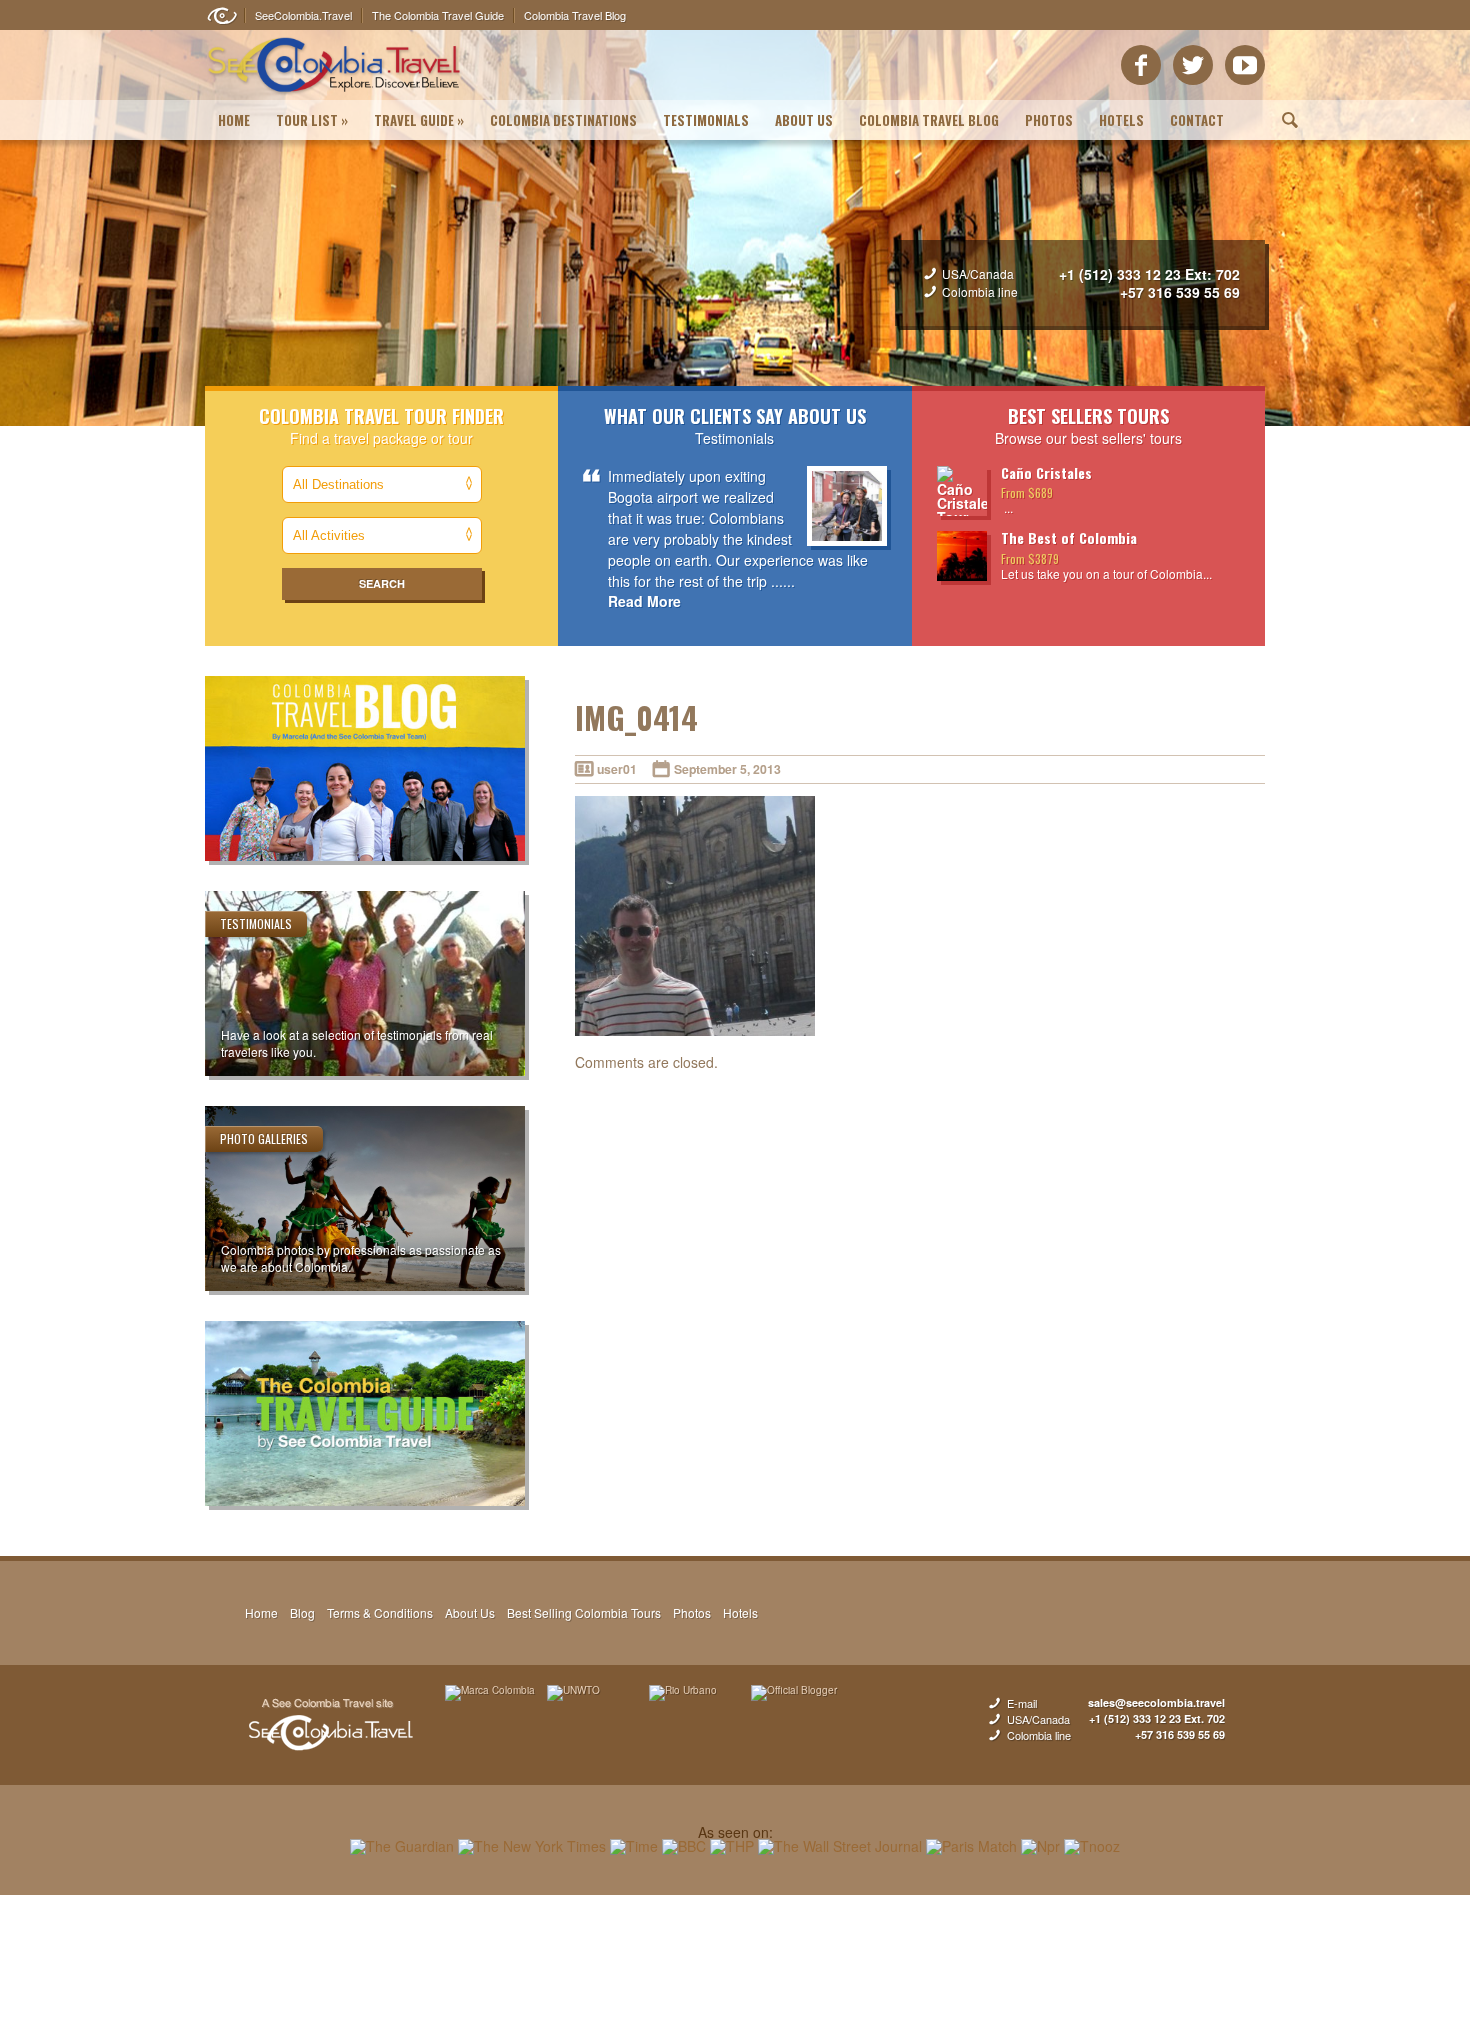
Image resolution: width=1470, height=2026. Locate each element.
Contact (1197, 120)
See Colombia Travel (330, 1725)
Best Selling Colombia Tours (584, 1612)
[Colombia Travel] (334, 96)
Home (234, 120)
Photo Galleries (264, 1138)
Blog (302, 1612)
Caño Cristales (1046, 472)
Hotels (1121, 120)
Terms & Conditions (380, 1612)
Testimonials (706, 120)
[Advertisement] (735, 1960)
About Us (804, 120)
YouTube (1245, 65)
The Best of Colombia (1069, 537)
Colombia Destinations (563, 120)
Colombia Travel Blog (929, 120)
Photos (1049, 120)
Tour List (312, 120)
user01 (617, 769)
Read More (644, 601)
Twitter (1193, 65)
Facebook (1141, 65)
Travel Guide (419, 120)
